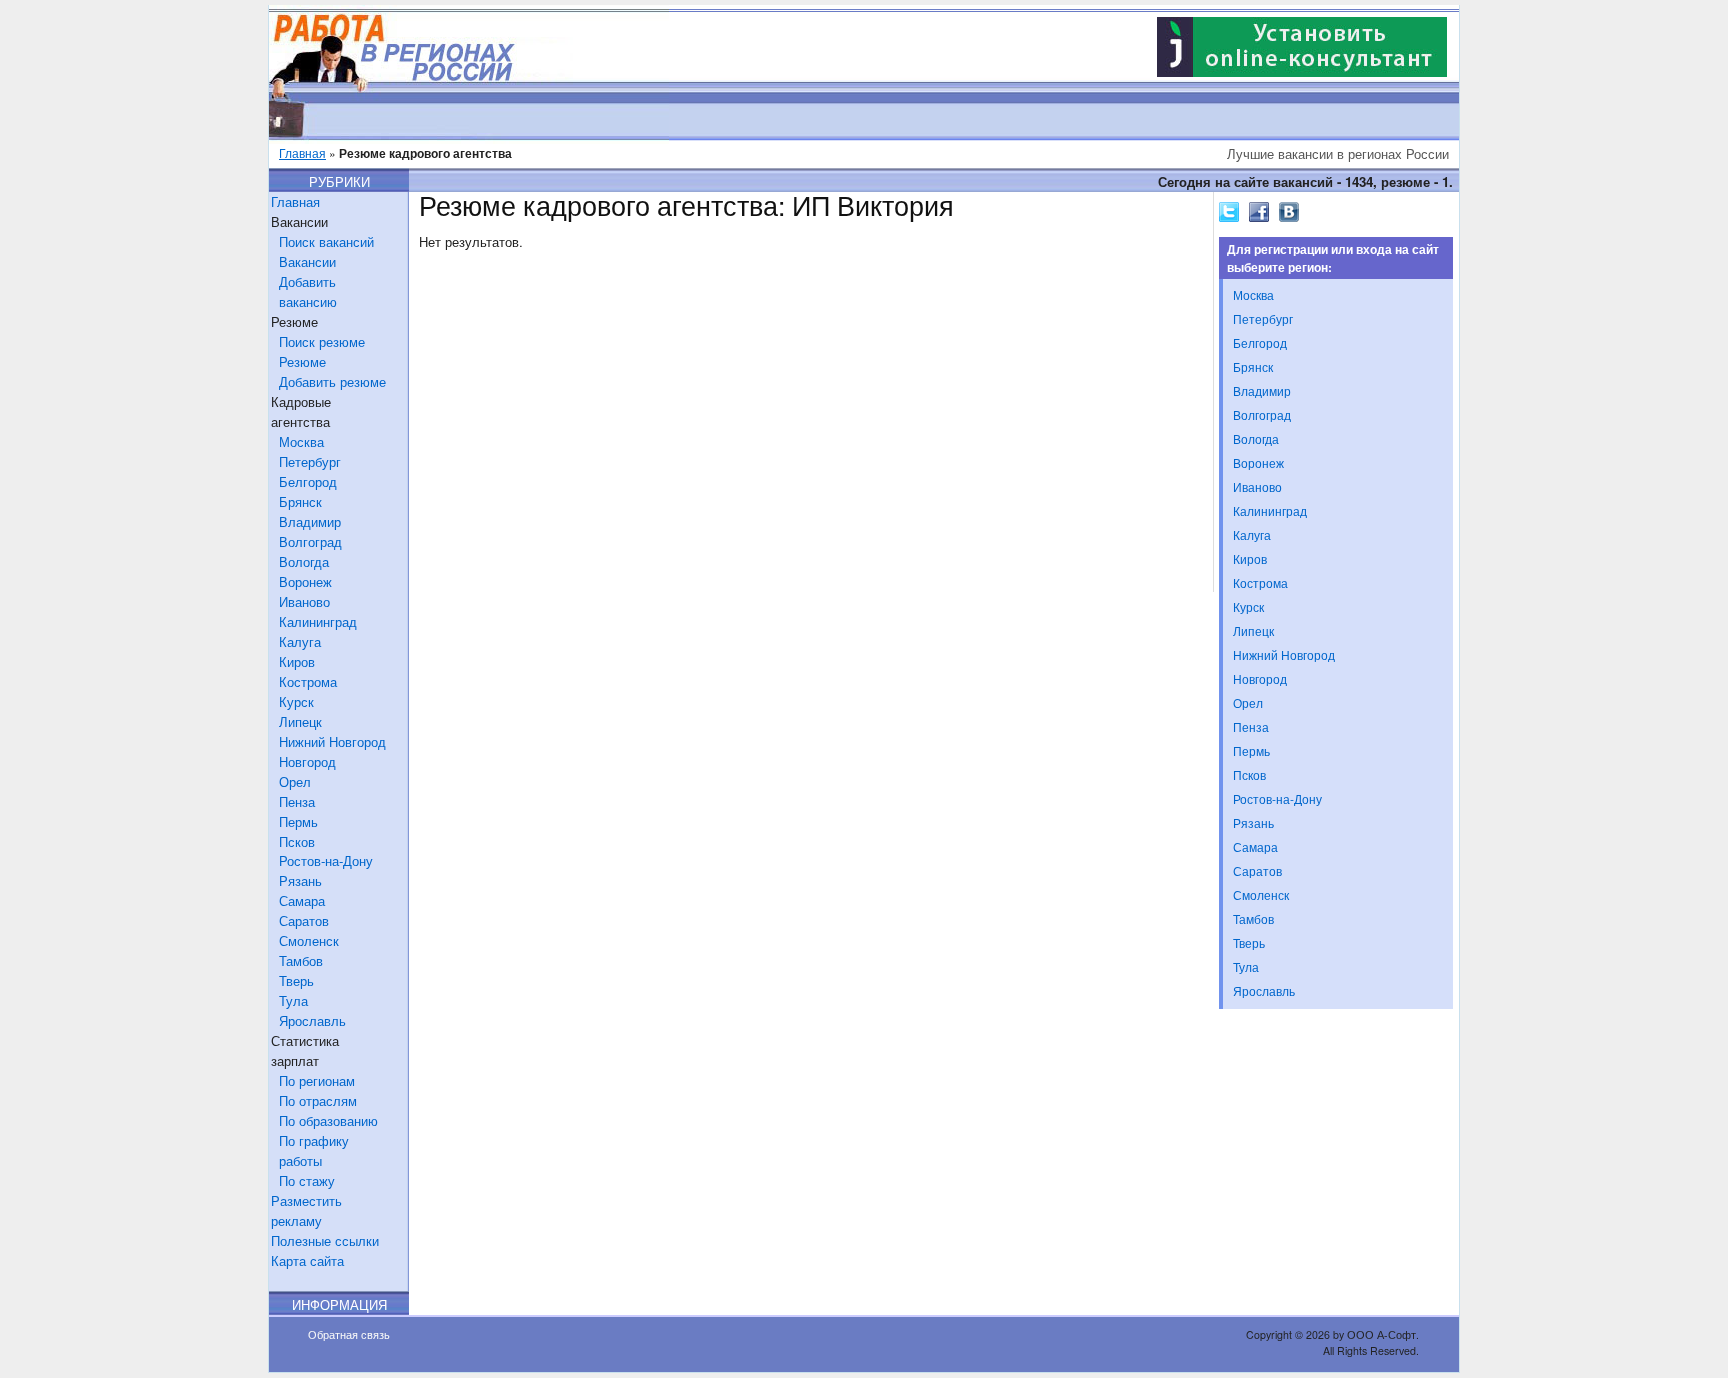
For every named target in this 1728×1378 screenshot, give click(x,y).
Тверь (296, 980)
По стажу (307, 1180)
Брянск (300, 501)
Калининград (318, 621)
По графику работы (314, 1150)
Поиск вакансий (326, 241)
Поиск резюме (322, 341)
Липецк (300, 721)
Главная (302, 152)
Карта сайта (307, 1260)
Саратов (304, 920)
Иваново (304, 601)
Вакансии (307, 261)
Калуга (300, 641)
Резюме (302, 361)
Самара (302, 900)
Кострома (308, 681)
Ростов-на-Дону (326, 860)
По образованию (328, 1120)
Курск (296, 701)
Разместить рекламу (306, 1210)
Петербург (310, 461)
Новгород (307, 761)
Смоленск (309, 940)
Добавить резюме (332, 381)
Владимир (310, 521)
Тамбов (301, 960)
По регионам (317, 1080)
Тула (293, 1000)
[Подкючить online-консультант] (1302, 71)
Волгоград (310, 541)
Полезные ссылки (325, 1240)
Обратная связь (349, 1334)
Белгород (308, 481)
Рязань (300, 880)
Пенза (297, 801)
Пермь (298, 821)
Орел (295, 781)
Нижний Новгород (332, 741)
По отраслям (318, 1100)
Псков (297, 841)
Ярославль (312, 1020)
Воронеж (305, 581)
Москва (301, 441)
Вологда (304, 561)
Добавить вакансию (308, 291)
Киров (297, 661)
